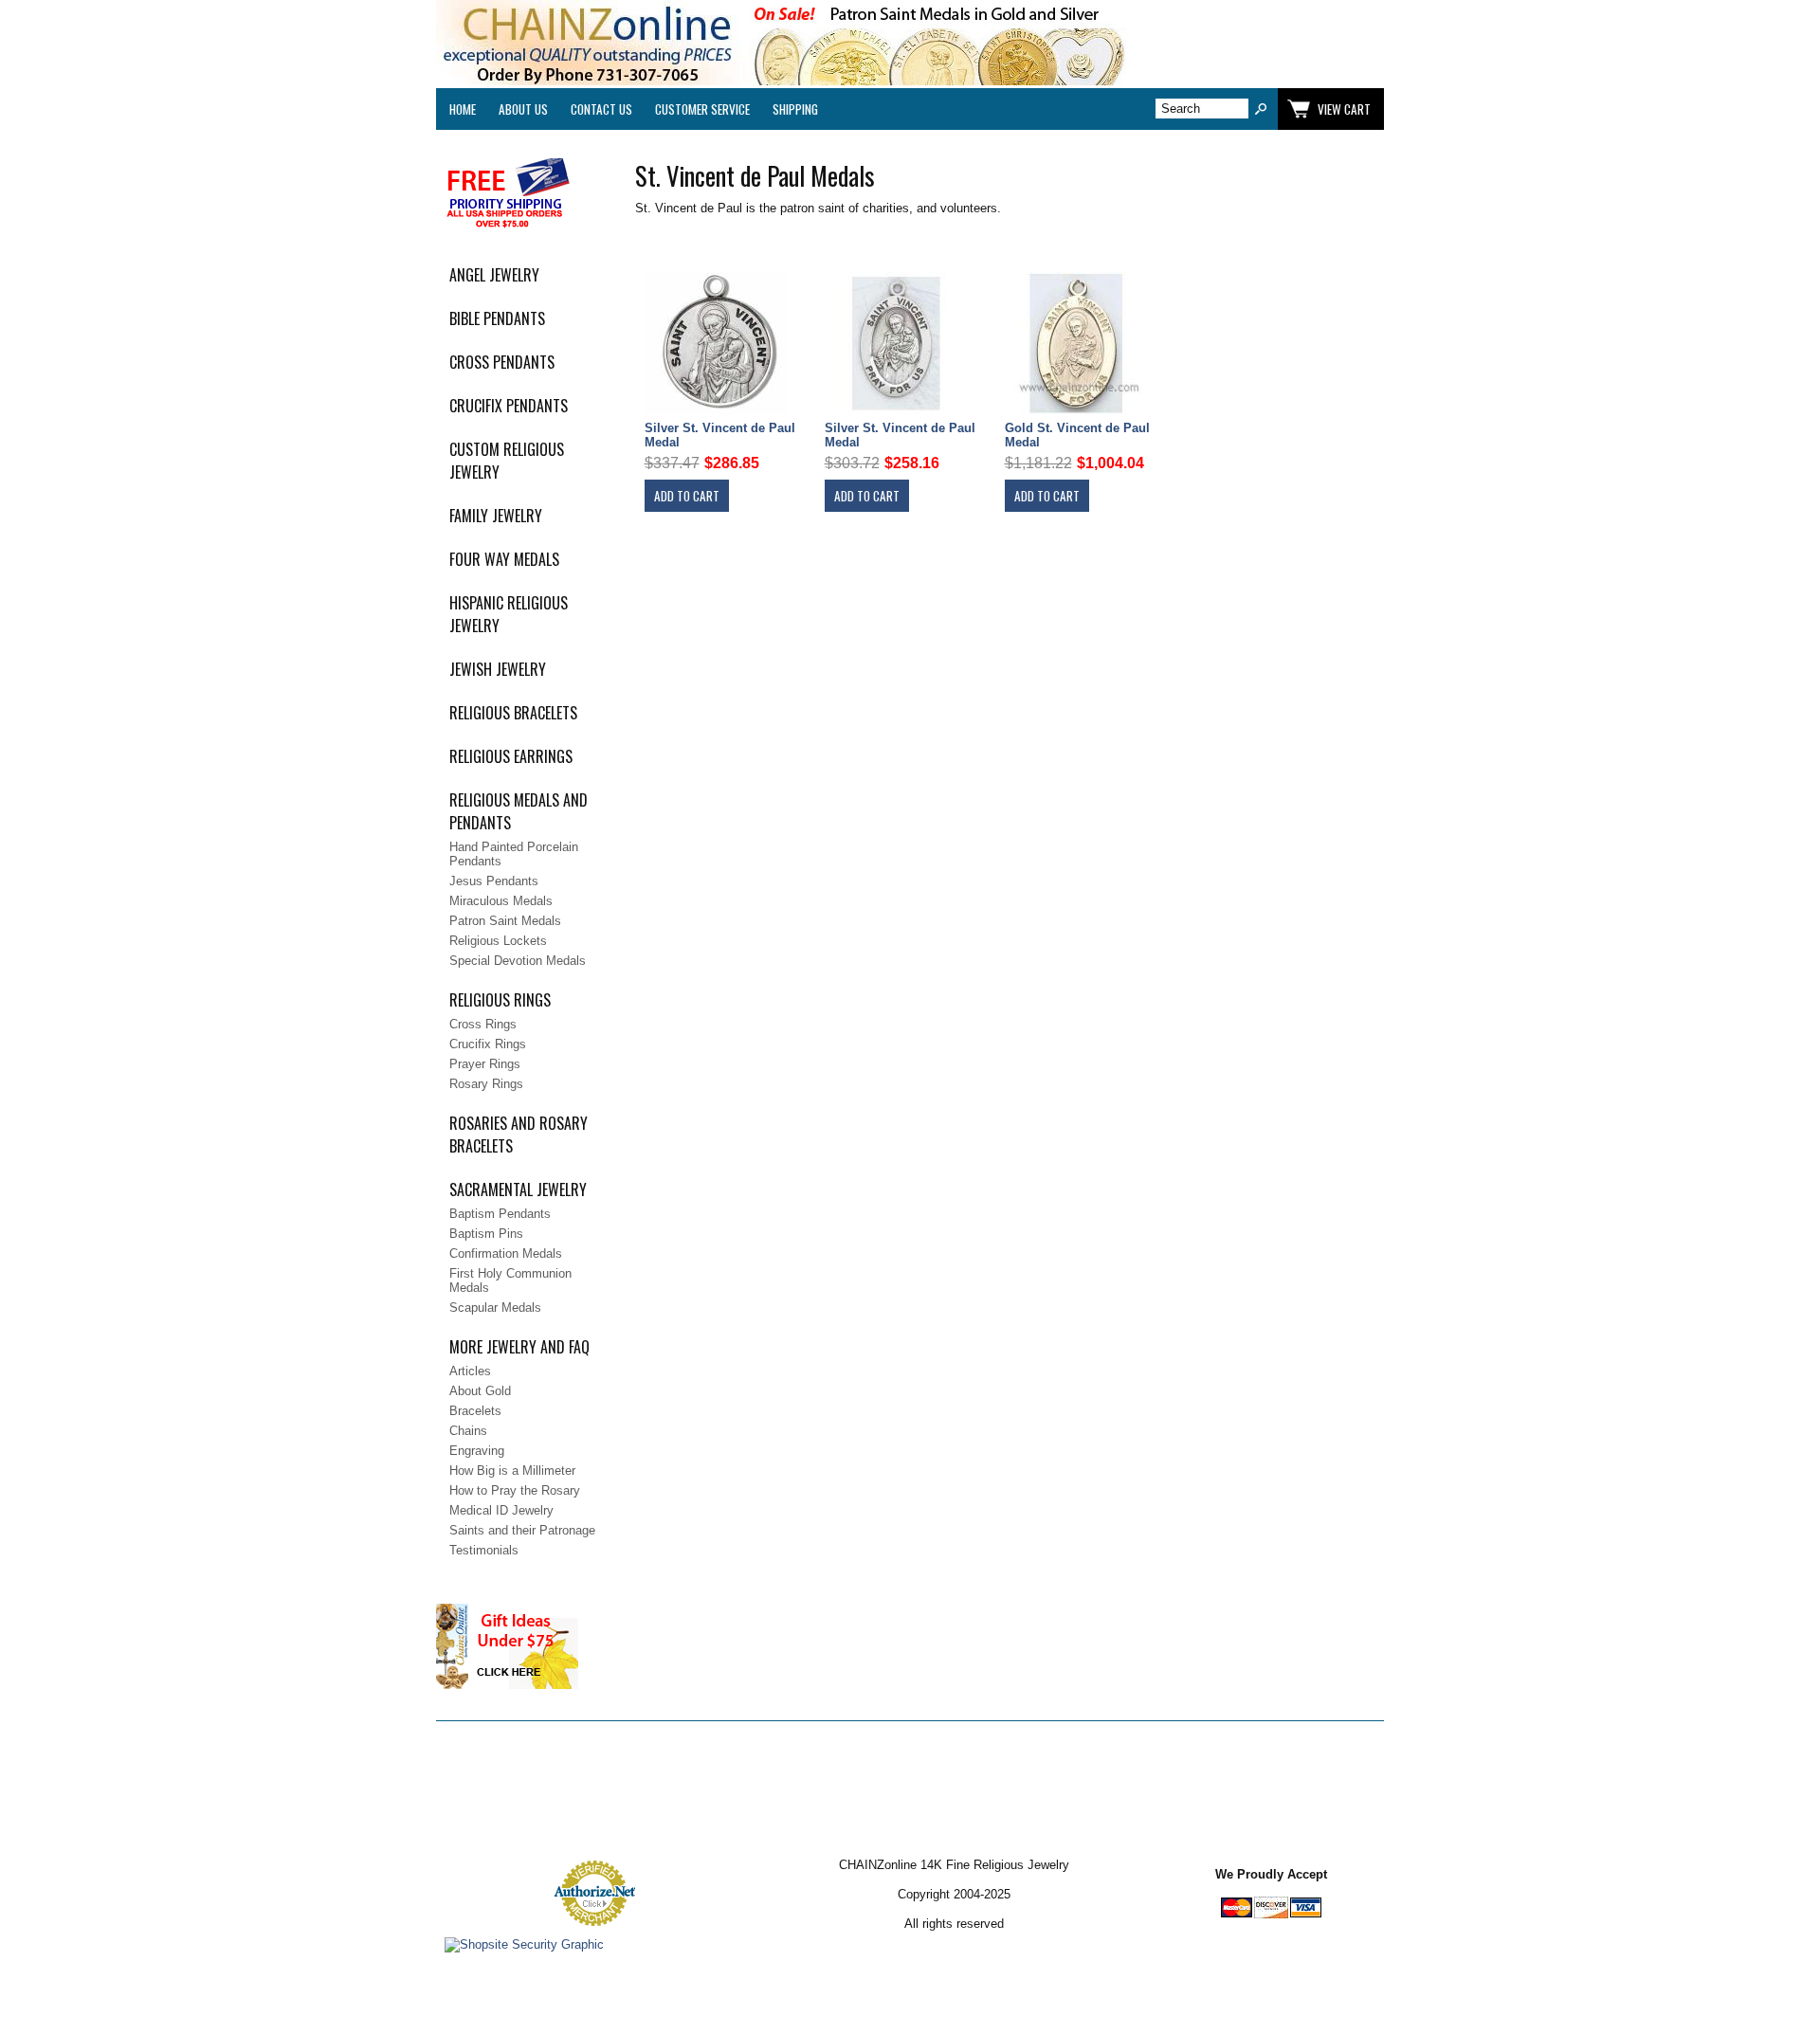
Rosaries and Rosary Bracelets (519, 1135)
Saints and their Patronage (522, 1530)
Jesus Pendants (494, 881)
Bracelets (475, 1411)
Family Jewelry (496, 516)
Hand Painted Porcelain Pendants (514, 854)
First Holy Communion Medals (510, 1280)
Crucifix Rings (488, 1044)
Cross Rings (483, 1024)
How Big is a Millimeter (512, 1471)
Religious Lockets (498, 941)
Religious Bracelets (513, 713)
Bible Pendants (497, 318)
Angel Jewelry (494, 275)
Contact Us (601, 109)
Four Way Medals (504, 559)
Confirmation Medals (506, 1253)
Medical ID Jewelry (501, 1510)
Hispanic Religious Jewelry (509, 614)
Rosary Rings (486, 1084)
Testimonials (484, 1550)
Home (463, 109)
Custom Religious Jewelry (507, 461)
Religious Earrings (511, 756)
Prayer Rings (485, 1064)
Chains (468, 1431)
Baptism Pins (486, 1234)
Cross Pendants (502, 362)
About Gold (480, 1391)
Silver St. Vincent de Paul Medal (720, 435)
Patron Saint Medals (505, 921)
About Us (523, 109)
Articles (470, 1371)
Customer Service (702, 109)
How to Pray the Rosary (515, 1490)
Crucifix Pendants (509, 406)
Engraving (477, 1451)
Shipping (795, 109)
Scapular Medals (495, 1308)
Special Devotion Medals (518, 961)
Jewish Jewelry (498, 669)
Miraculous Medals (501, 901)
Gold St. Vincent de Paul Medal (1077, 435)
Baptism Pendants (500, 1214)
